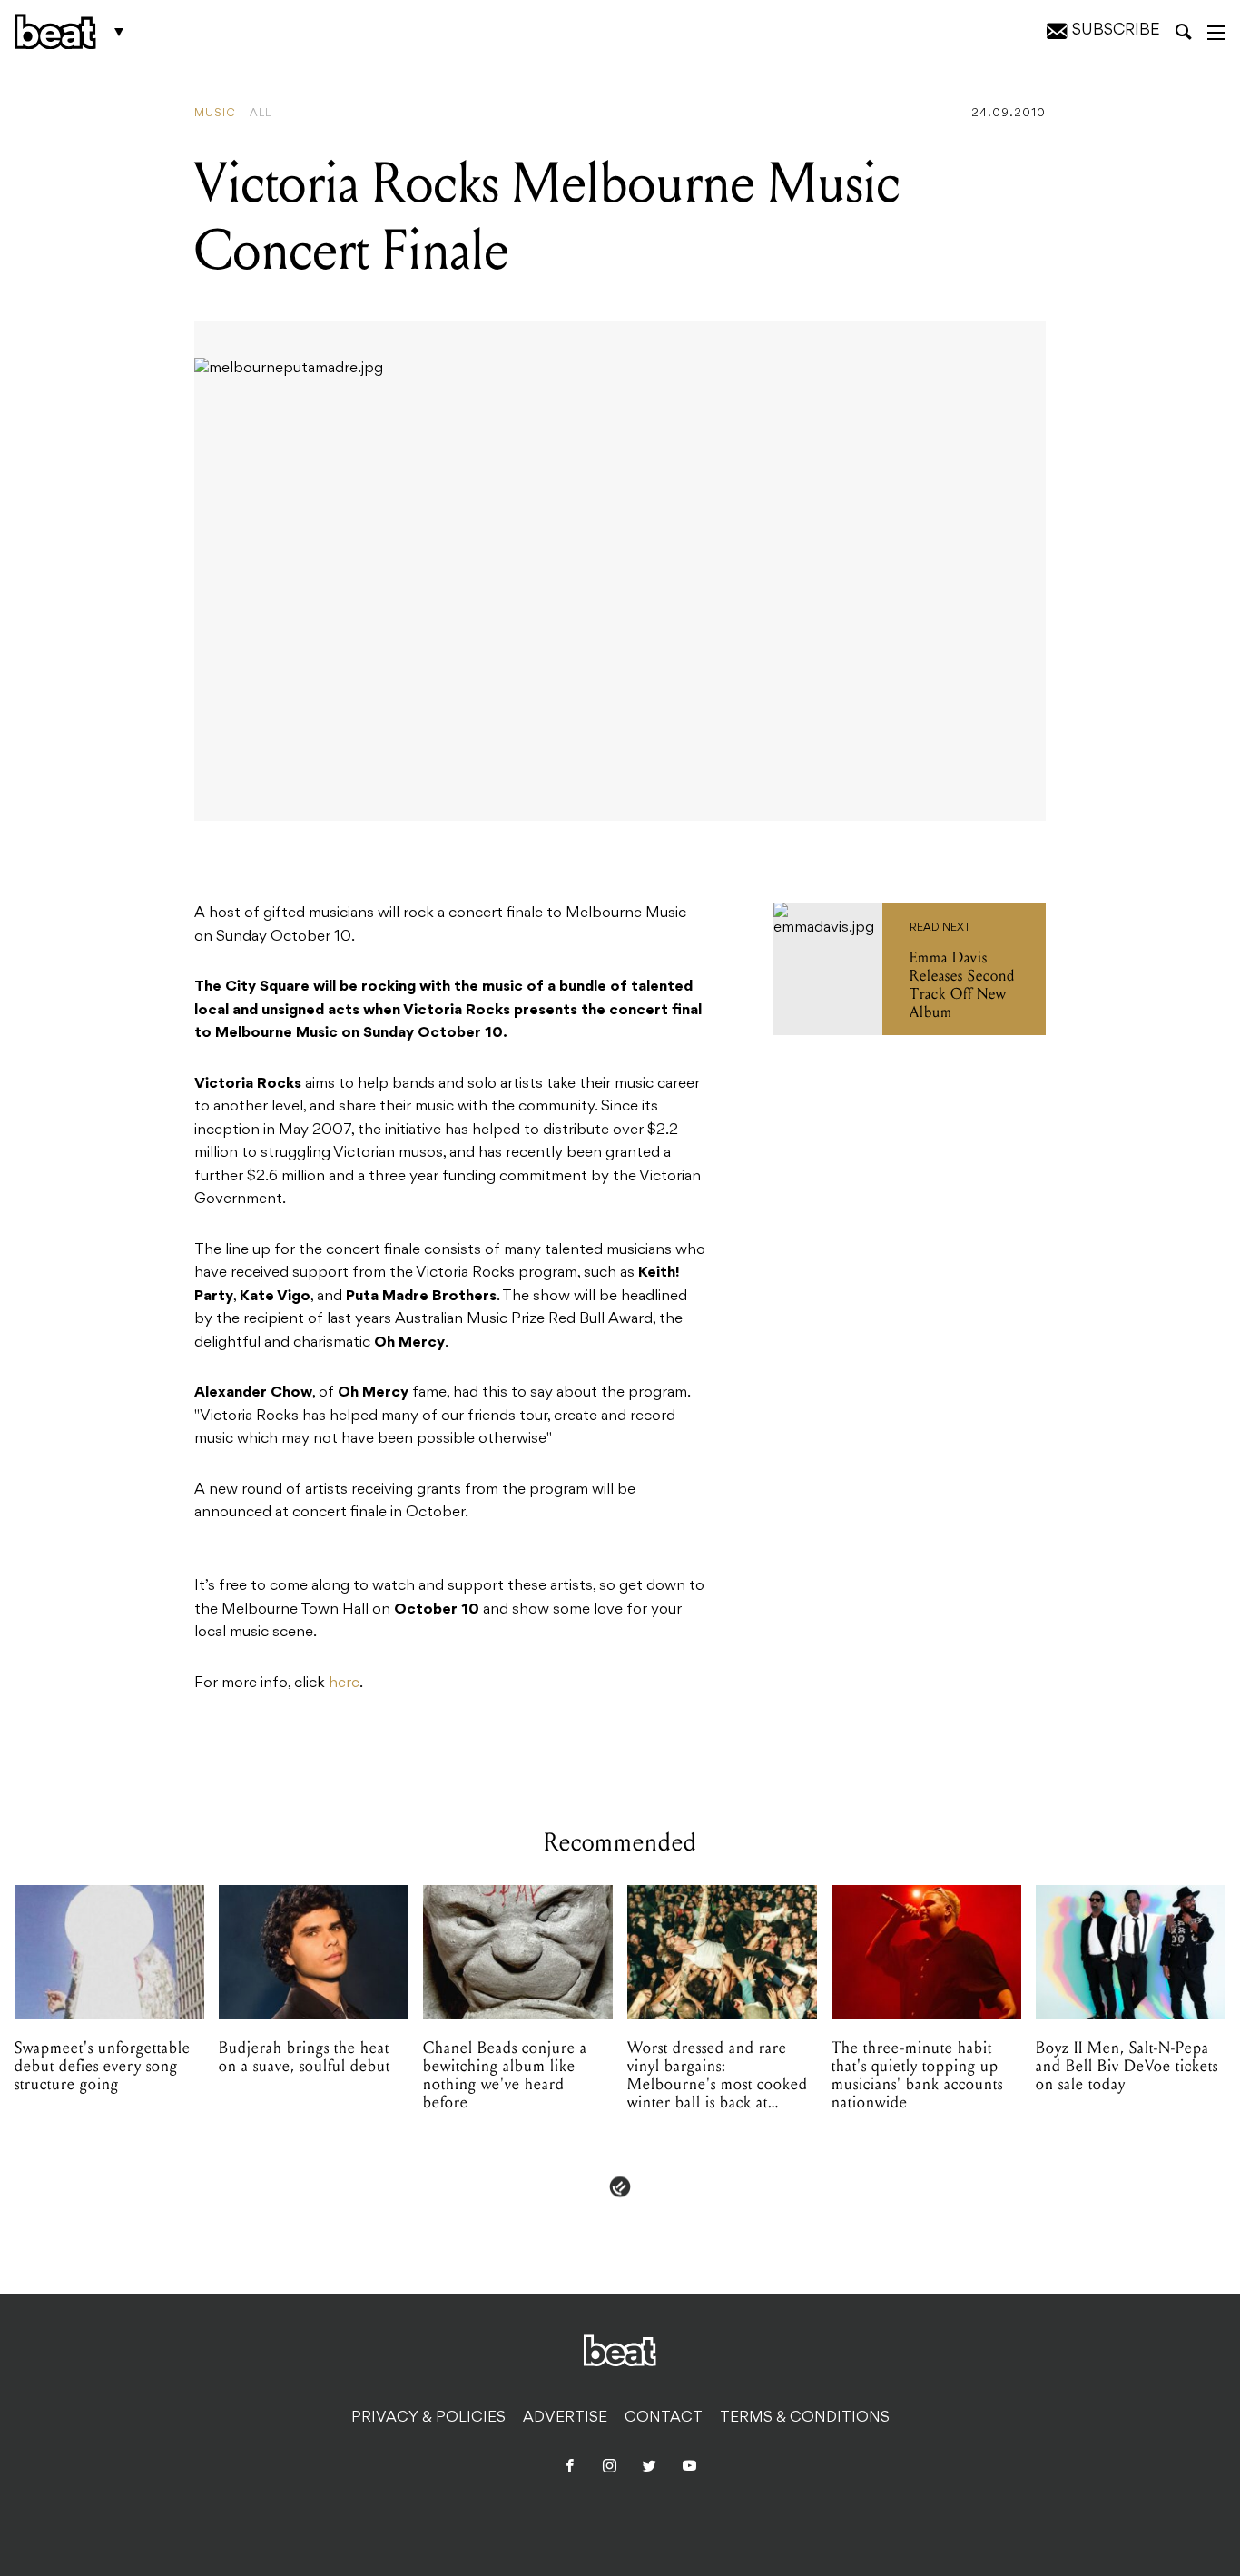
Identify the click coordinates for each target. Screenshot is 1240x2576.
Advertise (565, 2418)
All (261, 114)
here (344, 1683)
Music (215, 114)
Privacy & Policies (428, 2418)
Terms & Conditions (805, 2418)
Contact (664, 2418)
